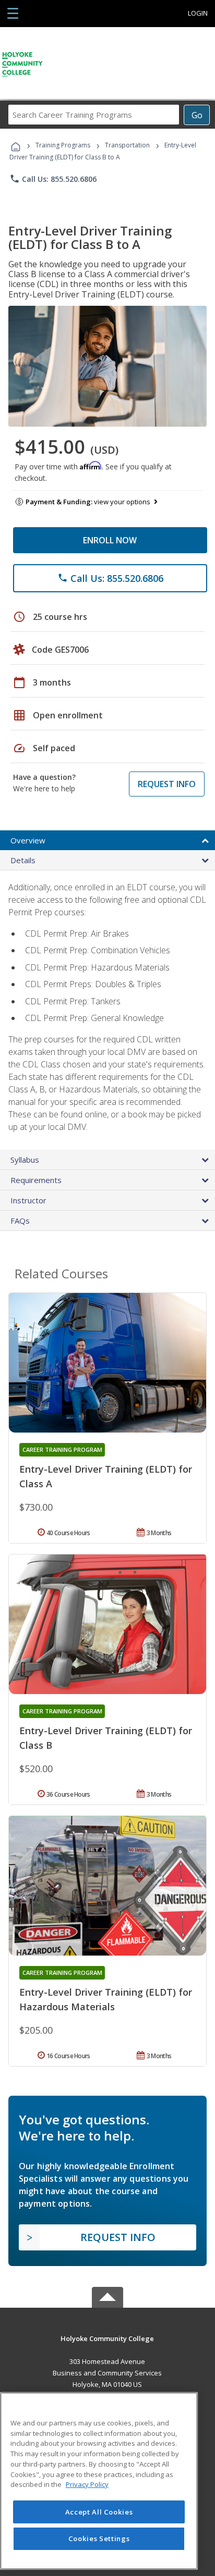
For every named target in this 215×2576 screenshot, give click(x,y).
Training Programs (63, 145)
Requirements (36, 1180)
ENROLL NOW (110, 540)
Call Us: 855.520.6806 (53, 179)
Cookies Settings (99, 2538)
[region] (99, 2481)
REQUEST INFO (167, 784)
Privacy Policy (87, 2484)
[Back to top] (107, 2338)
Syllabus (25, 1160)
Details (23, 860)
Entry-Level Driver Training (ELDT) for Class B (106, 1738)
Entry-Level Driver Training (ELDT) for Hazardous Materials (106, 1999)
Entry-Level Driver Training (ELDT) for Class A (106, 1476)
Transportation (127, 145)
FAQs (20, 1221)
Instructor (28, 1200)
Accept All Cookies (99, 2512)
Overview (28, 840)
